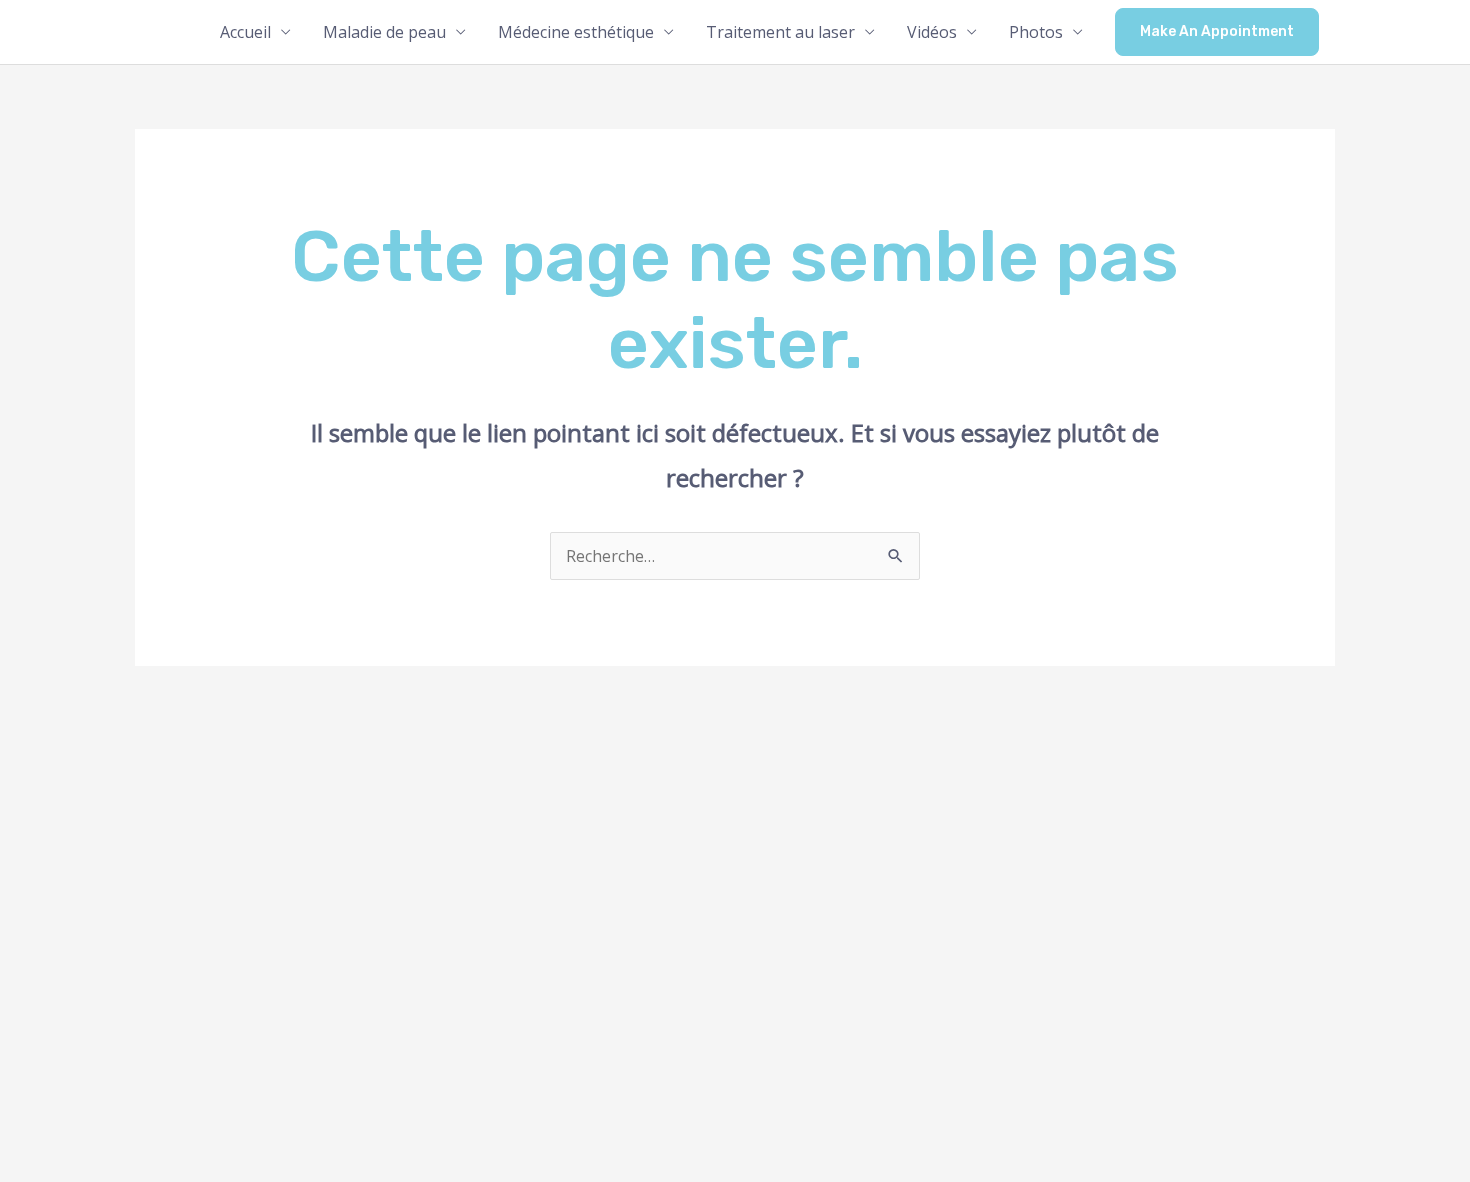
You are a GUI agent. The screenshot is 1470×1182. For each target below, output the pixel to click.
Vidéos (932, 32)
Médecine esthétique (576, 32)
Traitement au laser (780, 32)
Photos (1036, 32)
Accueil (245, 32)
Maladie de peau (384, 32)
